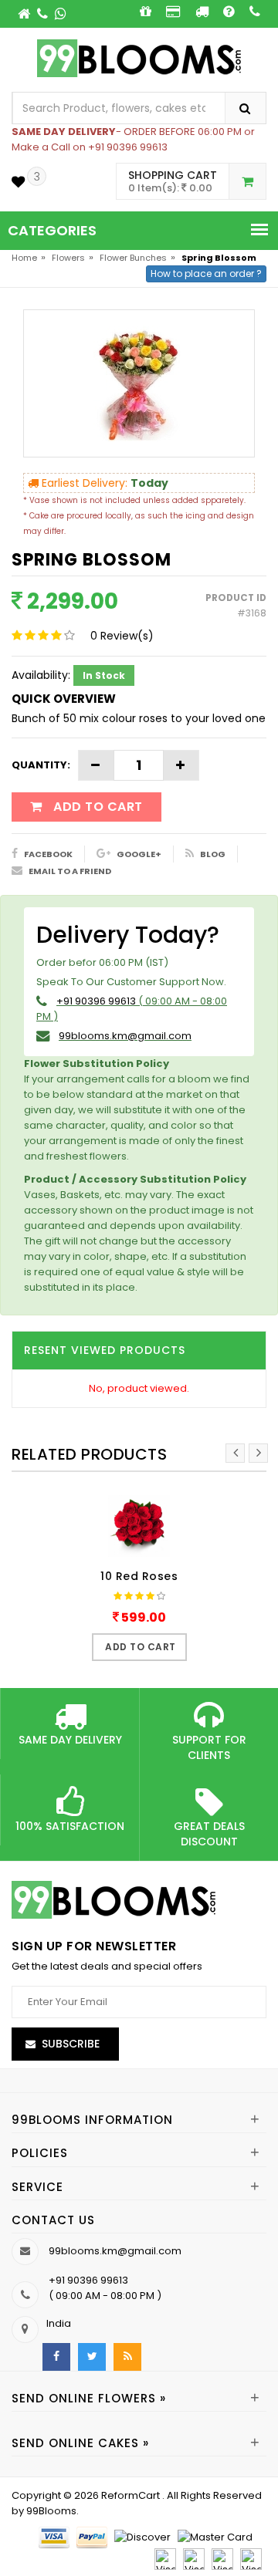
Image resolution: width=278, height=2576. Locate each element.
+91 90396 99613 (96, 1001)
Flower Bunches (133, 258)
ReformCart (132, 2495)
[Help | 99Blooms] (229, 11)
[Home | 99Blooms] (25, 14)
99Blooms (51, 2511)
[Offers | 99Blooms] (146, 11)
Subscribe (71, 2044)
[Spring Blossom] (139, 383)
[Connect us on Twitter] (92, 2357)
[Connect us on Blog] (127, 2357)
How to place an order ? (206, 273)
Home (24, 258)
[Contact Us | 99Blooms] (44, 14)
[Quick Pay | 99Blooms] (173, 11)
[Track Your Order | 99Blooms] (202, 11)
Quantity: (41, 765)
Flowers (68, 258)
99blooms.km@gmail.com (125, 1036)
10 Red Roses (139, 1576)
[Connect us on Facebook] (56, 2357)
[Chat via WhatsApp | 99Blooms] (61, 14)
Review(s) (122, 636)
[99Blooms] (139, 57)
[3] (18, 182)
